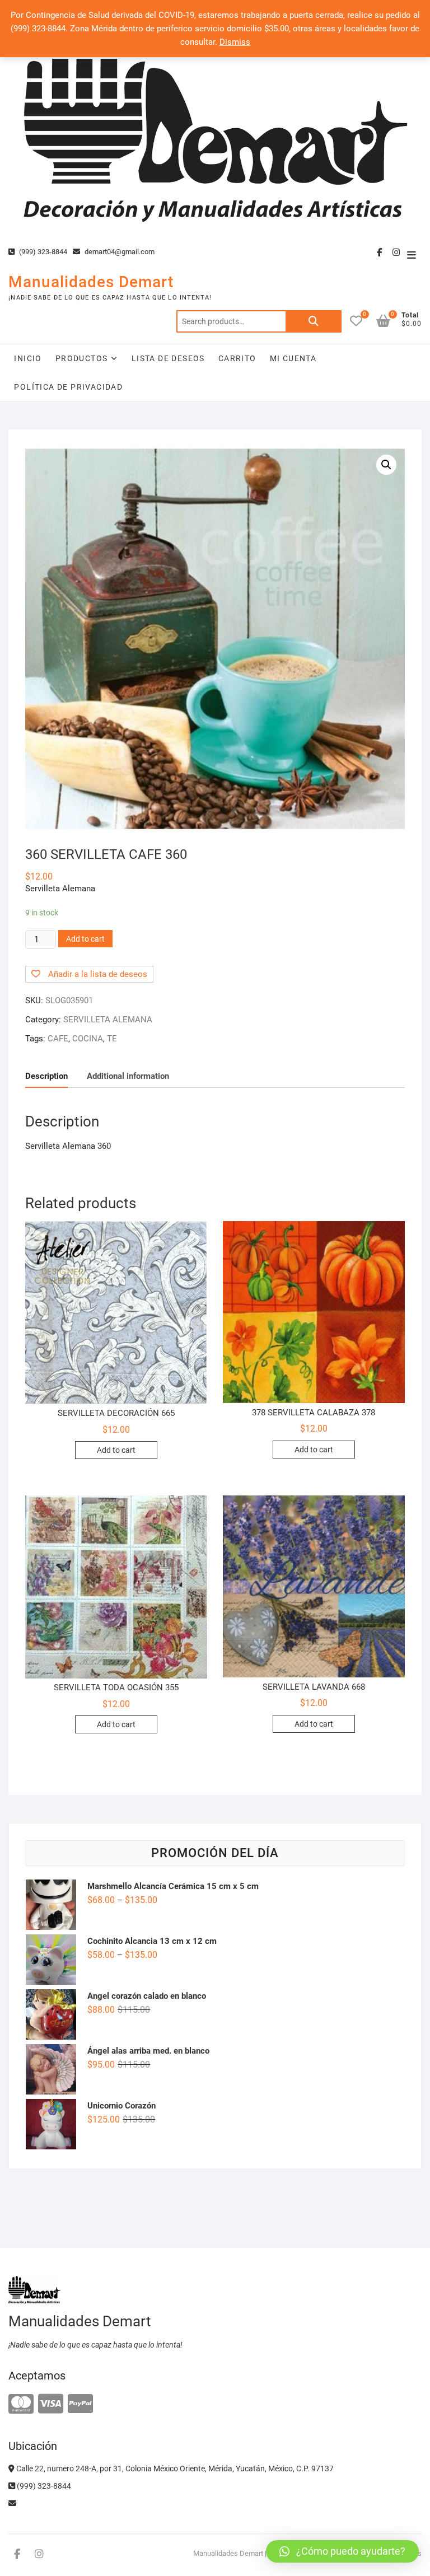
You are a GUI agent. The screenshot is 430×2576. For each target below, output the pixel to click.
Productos (82, 358)
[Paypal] (80, 2404)
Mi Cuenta (293, 358)
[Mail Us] (12, 2503)
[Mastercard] (21, 2404)
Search (314, 321)
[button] (342, 2551)
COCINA (88, 1039)
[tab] (46, 1076)
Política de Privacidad (68, 387)
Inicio (28, 358)
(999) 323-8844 (42, 252)
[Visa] (51, 2404)
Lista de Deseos (168, 358)
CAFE (58, 1039)
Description (46, 1076)
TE (112, 1039)
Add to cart (85, 939)
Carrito (237, 358)
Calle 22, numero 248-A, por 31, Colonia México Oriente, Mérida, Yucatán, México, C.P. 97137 (174, 2469)
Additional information (128, 1076)
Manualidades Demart (91, 282)
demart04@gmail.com (119, 252)
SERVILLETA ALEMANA (108, 1020)
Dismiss (235, 42)
